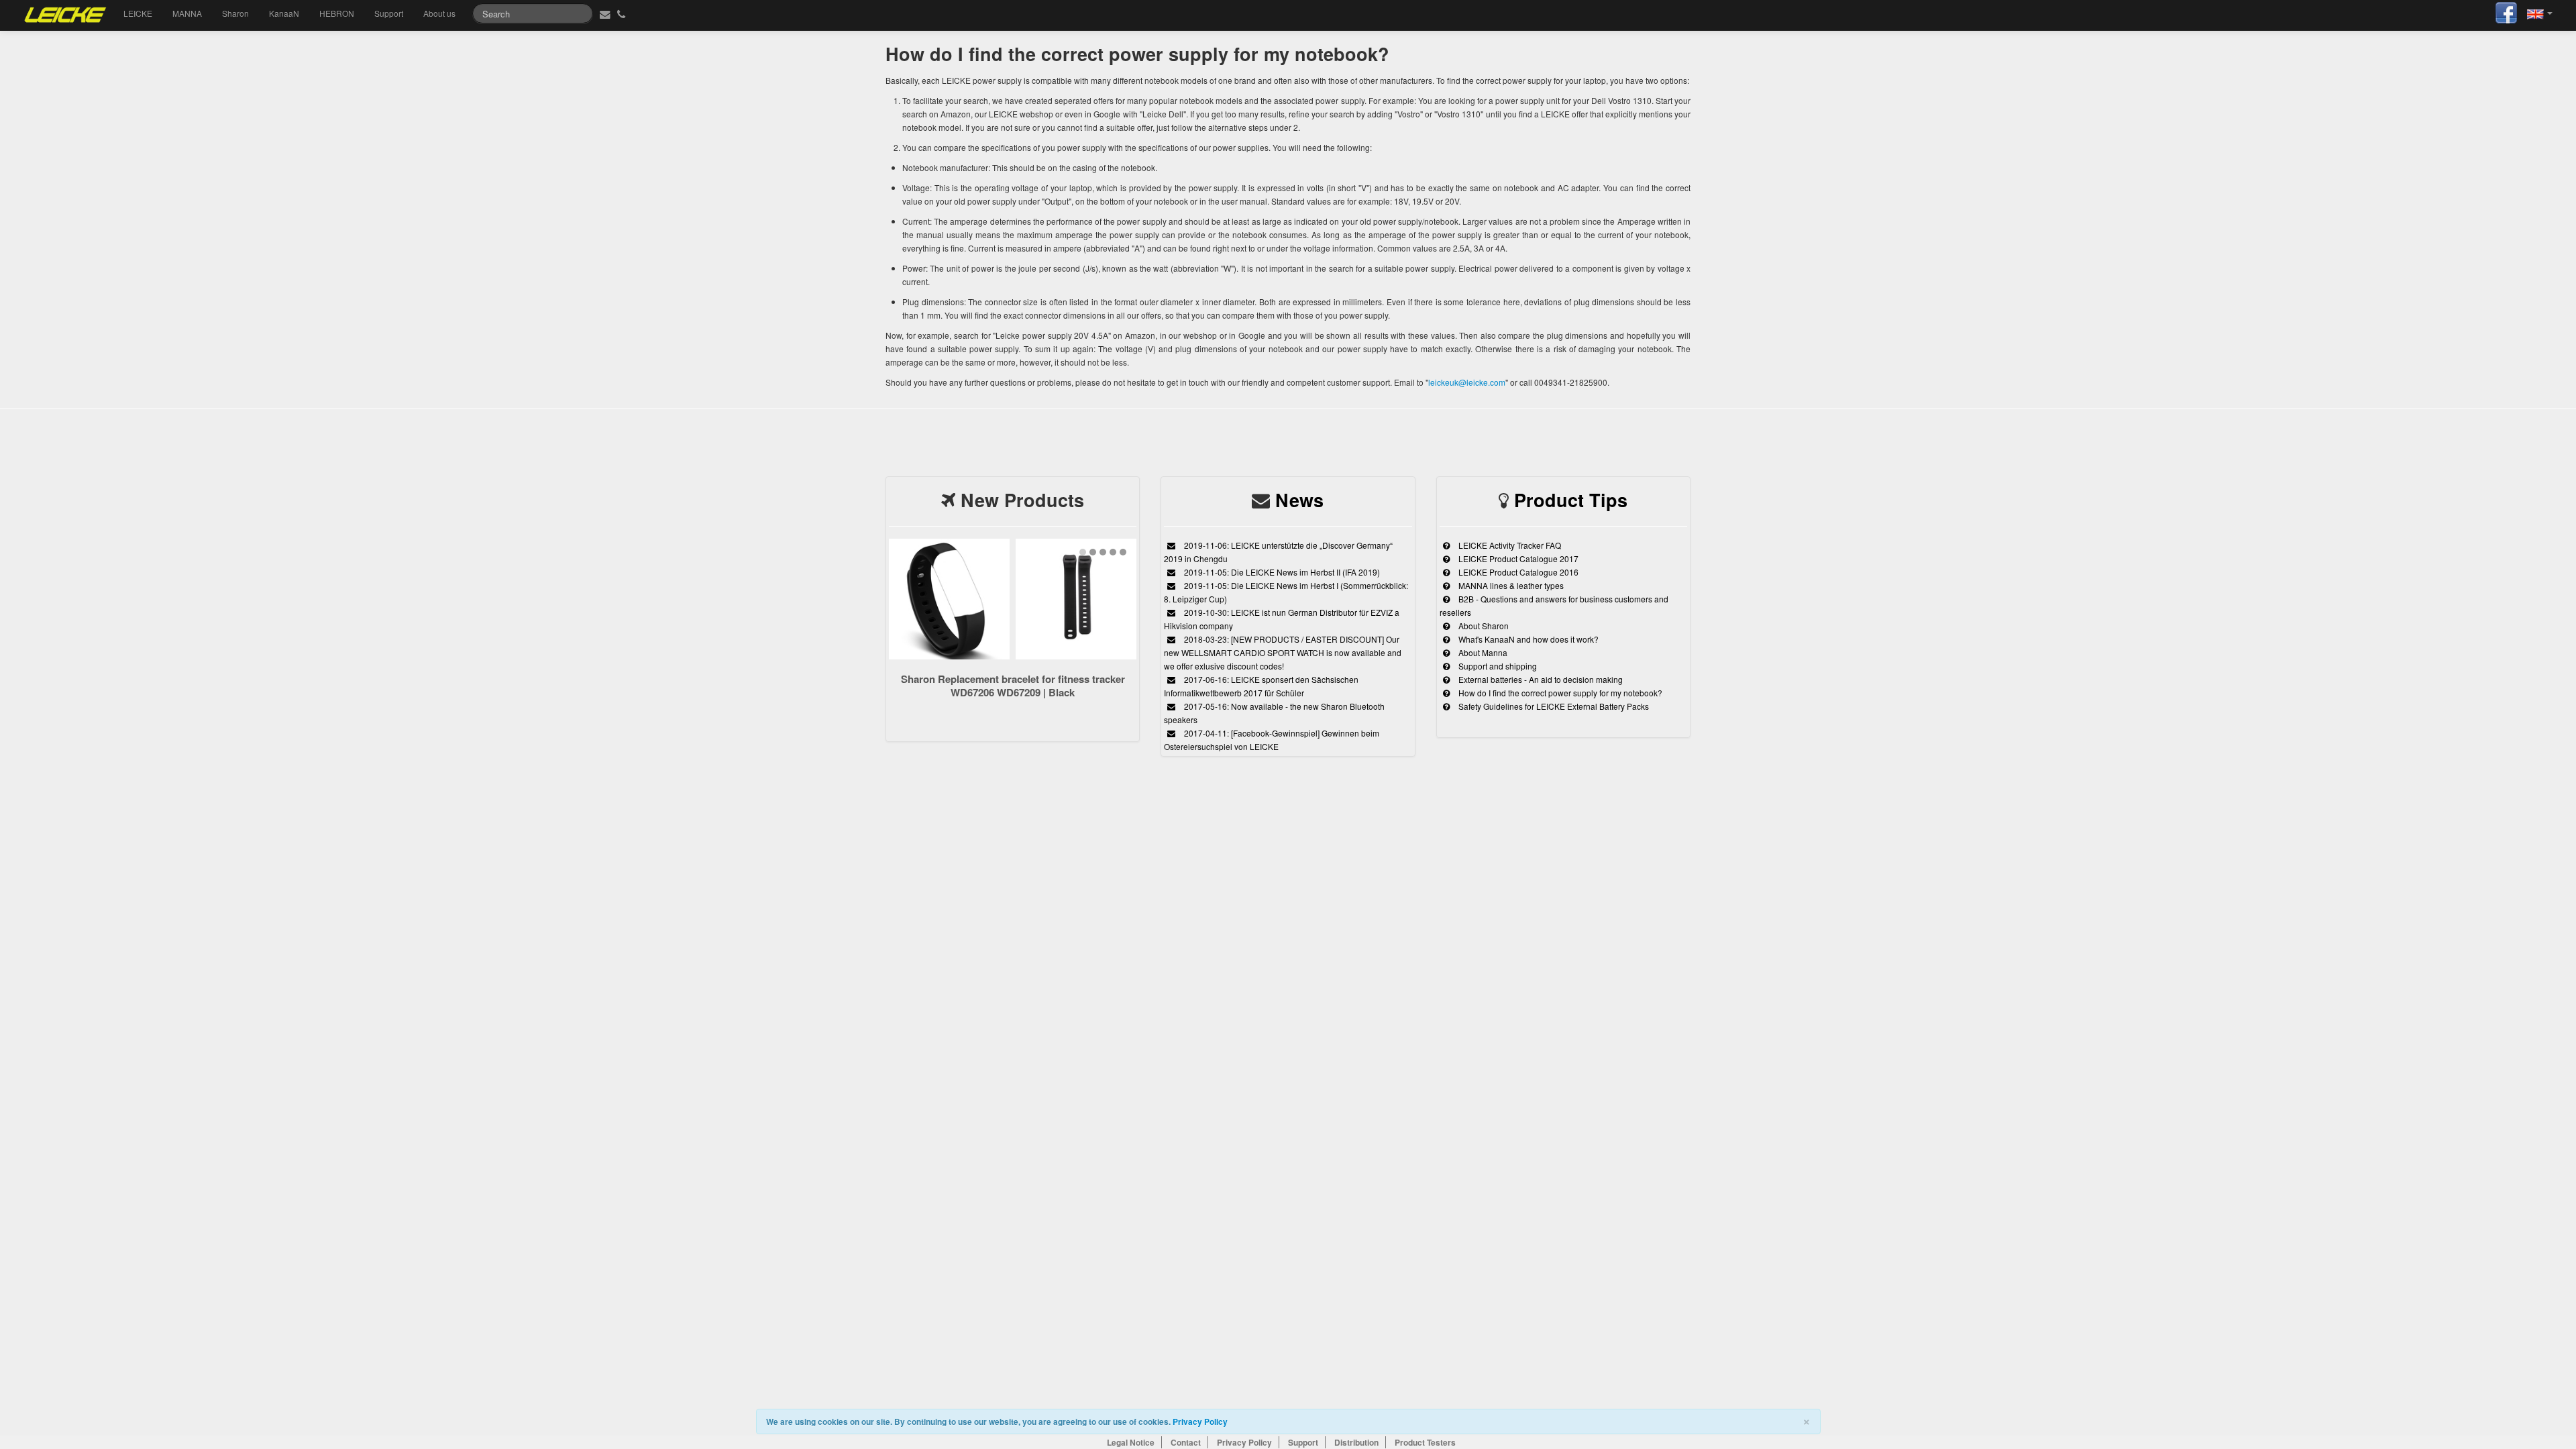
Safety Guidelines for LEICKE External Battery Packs (1553, 706)
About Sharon (1483, 626)
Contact (1186, 1442)
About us (439, 13)
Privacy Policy (1200, 1421)
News (1299, 500)
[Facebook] (2506, 11)
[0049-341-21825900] (623, 13)
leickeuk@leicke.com (1467, 382)
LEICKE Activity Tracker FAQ (1509, 545)
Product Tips (1571, 500)
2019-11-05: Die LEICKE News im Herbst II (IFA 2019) (1281, 572)
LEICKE (138, 13)
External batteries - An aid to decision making (1540, 679)
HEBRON (337, 13)
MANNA (187, 13)
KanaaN (284, 13)
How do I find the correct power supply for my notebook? (1559, 693)
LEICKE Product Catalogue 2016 (1517, 572)
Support (389, 13)
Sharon (235, 13)
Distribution (1356, 1442)
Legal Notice (1131, 1442)
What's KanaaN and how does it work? (1527, 639)
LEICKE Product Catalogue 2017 (1517, 558)
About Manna (1482, 652)
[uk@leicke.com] (603, 13)
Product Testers (1425, 1442)
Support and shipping (1497, 666)
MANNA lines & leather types (1510, 585)
